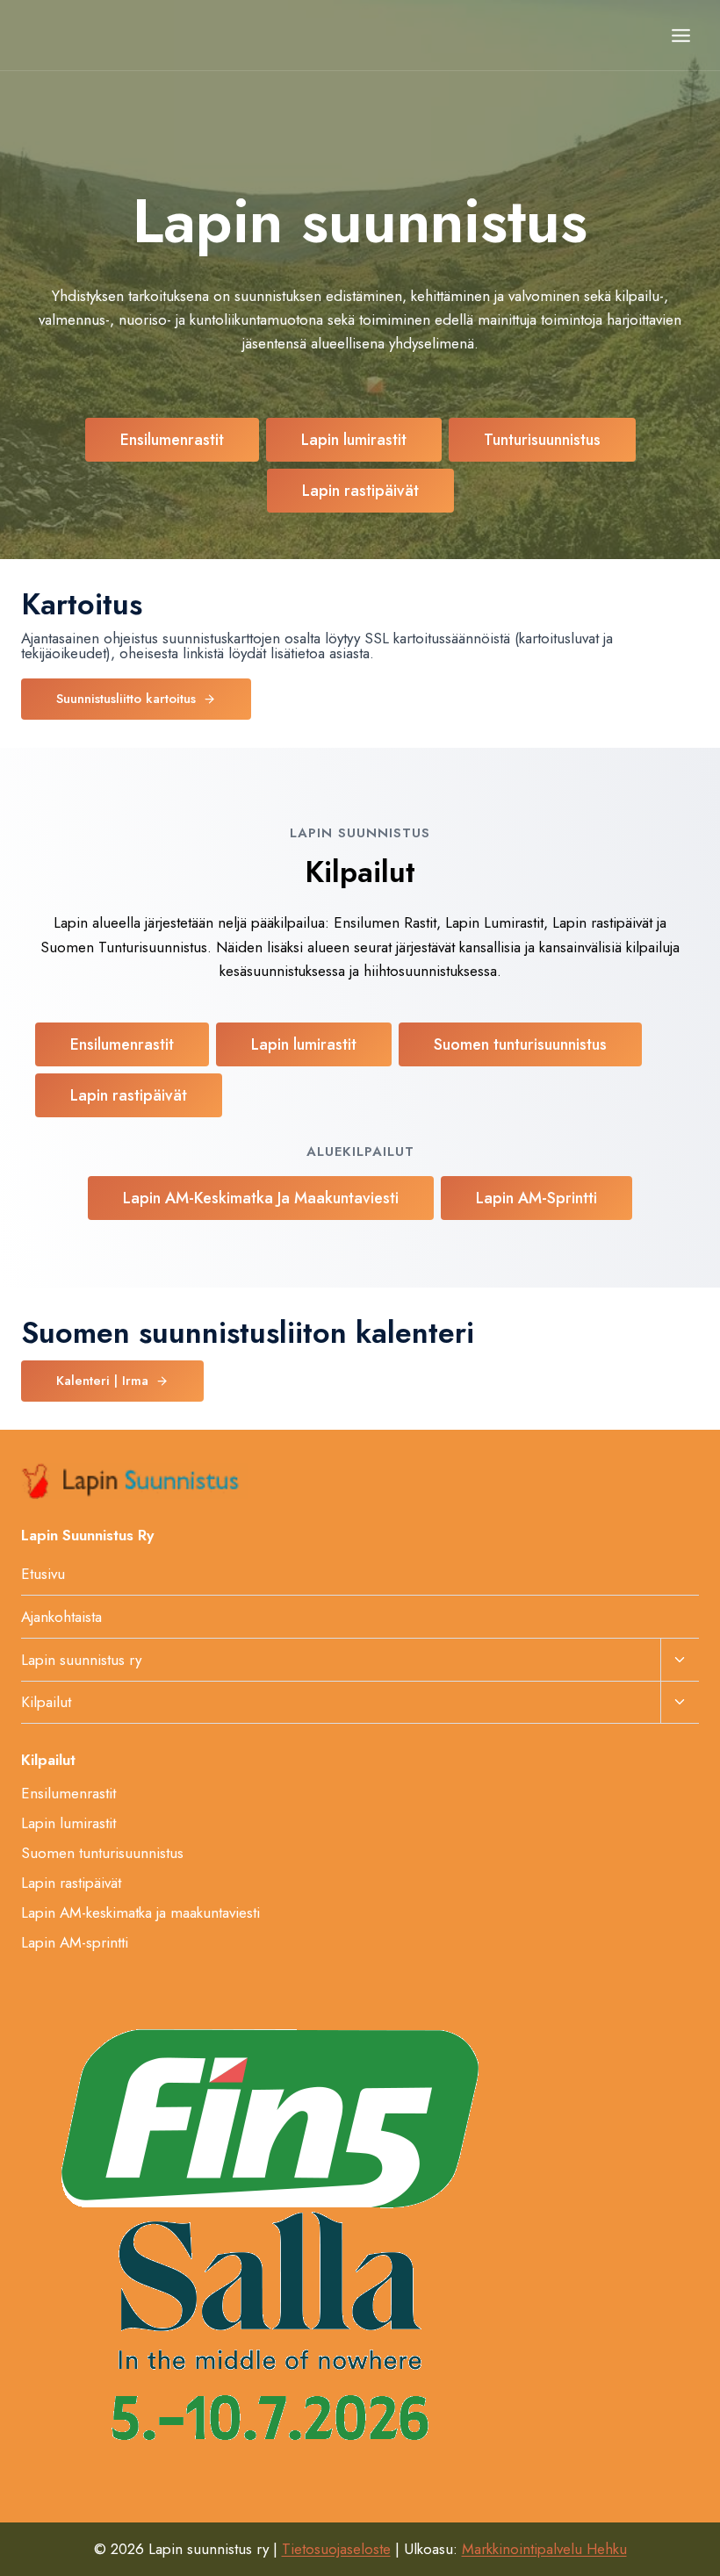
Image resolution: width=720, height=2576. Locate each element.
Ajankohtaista (61, 1617)
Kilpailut (46, 1702)
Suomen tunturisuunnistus (102, 1853)
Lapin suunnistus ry (81, 1660)
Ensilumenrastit (68, 1793)
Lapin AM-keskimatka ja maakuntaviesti (140, 1912)
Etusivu (43, 1574)
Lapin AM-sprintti (75, 1942)
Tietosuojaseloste (336, 2549)
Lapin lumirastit (68, 1823)
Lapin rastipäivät (71, 1883)
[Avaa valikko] (680, 35)
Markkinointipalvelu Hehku (544, 2549)
